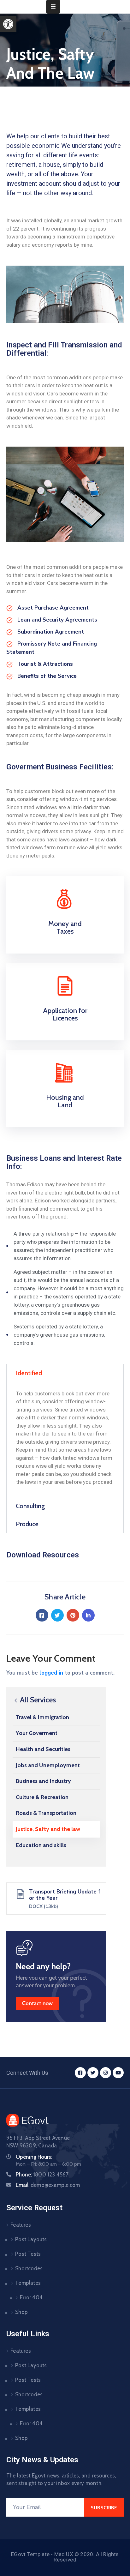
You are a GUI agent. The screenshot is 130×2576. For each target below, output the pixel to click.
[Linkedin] (88, 1615)
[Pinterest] (73, 1615)
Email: (48, 2185)
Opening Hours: (34, 2157)
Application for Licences (65, 1014)
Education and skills (41, 1845)
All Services (37, 1700)
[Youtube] (118, 2073)
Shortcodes (29, 2268)
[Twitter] (57, 1615)
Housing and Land (65, 1101)
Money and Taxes (65, 927)
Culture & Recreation (42, 1797)
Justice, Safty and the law (48, 1829)
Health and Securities (43, 1749)
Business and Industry (43, 1781)
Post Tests (28, 2254)
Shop (21, 2312)
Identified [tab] (29, 1373)
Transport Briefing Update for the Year (65, 1895)
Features (21, 2225)
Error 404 (31, 2297)
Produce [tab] (27, 1524)
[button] (8, 24)
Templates (28, 2283)
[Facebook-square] (80, 2073)
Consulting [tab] (30, 1506)
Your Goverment (37, 1733)
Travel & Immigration (42, 1717)
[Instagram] (106, 2073)
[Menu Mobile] (53, 7)
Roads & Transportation (46, 1813)
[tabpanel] (65, 1439)
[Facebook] (42, 1615)
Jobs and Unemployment (48, 1765)
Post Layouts (31, 2239)
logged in (51, 1673)
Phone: (42, 2175)
